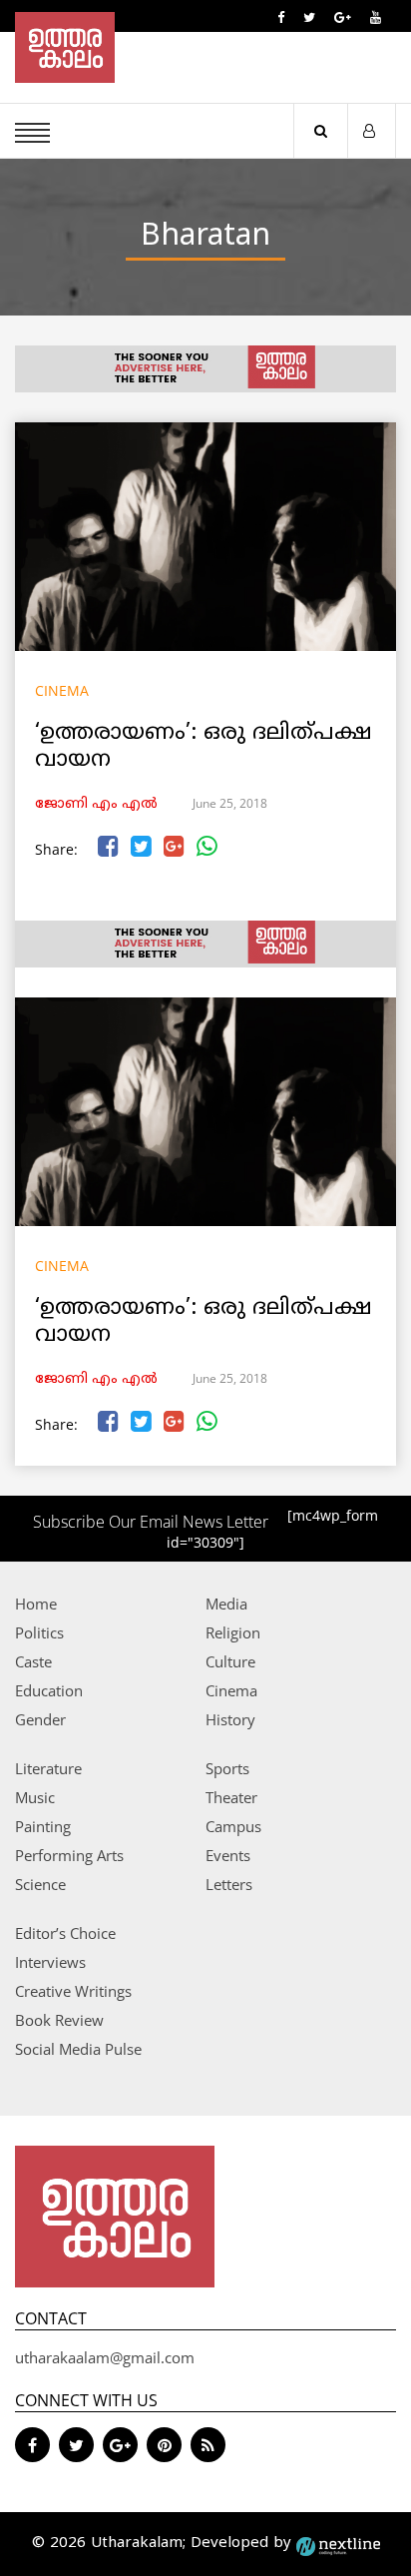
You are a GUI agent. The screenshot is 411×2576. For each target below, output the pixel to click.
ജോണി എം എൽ (96, 804)
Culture (230, 1661)
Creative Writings (73, 1991)
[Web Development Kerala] (338, 2544)
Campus (233, 1826)
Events (228, 1855)
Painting (43, 1826)
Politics (39, 1632)
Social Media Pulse (78, 2049)
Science (40, 1884)
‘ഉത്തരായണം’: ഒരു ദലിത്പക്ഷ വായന (204, 747)
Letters (229, 1884)
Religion (233, 1632)
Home (36, 1604)
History (230, 1719)
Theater (231, 1797)
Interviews (50, 1962)
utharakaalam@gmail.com (105, 2357)
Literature (48, 1768)
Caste (33, 1661)
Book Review (59, 2020)
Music (35, 1797)
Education (49, 1690)
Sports (227, 1768)
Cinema (62, 690)
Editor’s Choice (65, 1933)
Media (226, 1604)
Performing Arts (69, 1855)
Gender (40, 1719)
